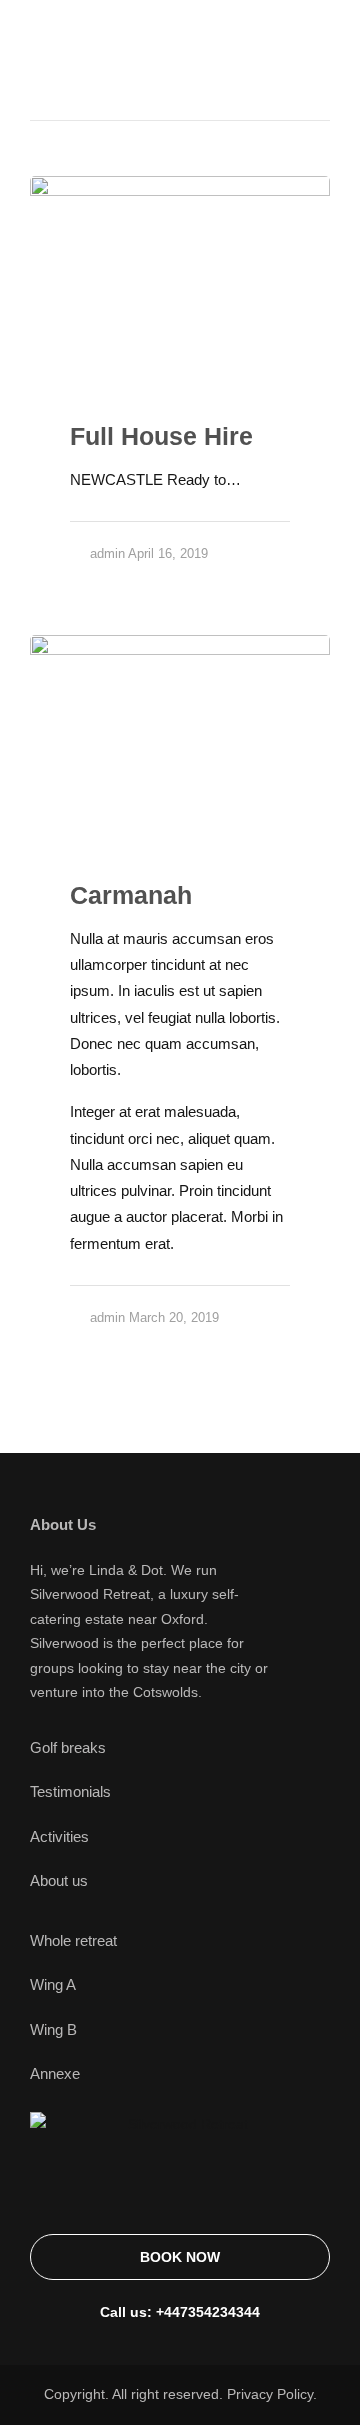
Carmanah (131, 895)
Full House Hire (161, 436)
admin (107, 553)
